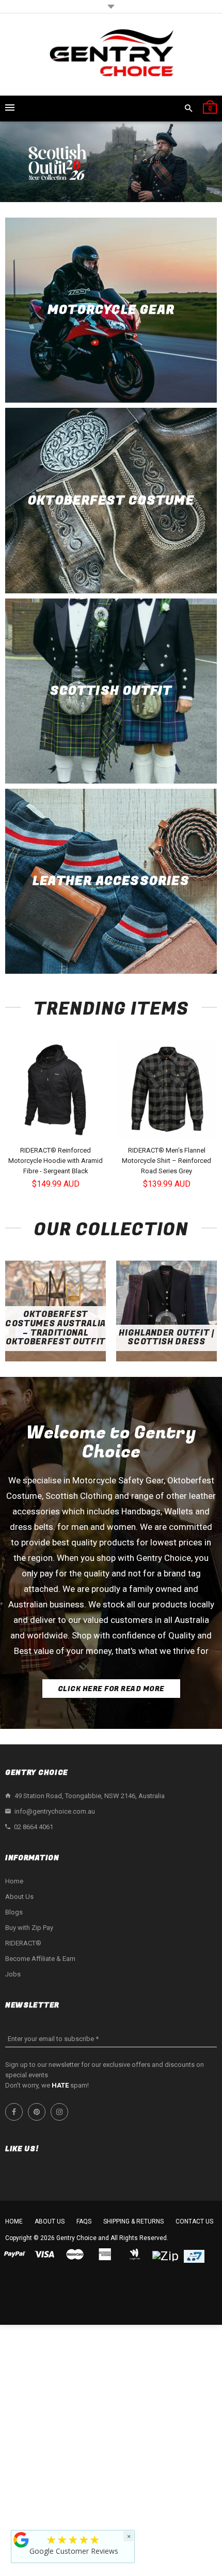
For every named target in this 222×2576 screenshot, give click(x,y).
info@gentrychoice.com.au (55, 1811)
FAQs (84, 2221)
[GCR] (21, 2540)
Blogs (14, 1912)
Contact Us (194, 2221)
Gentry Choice (76, 2238)
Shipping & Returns (133, 2221)
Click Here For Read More (111, 1689)
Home (14, 1881)
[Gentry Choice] (111, 55)
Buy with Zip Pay (29, 1928)
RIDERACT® (23, 1943)
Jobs (13, 1974)
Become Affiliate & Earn (40, 1959)
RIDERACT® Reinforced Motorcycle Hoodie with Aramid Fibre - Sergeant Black (55, 1161)
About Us (19, 1897)
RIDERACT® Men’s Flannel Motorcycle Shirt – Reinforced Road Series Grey (166, 1161)
